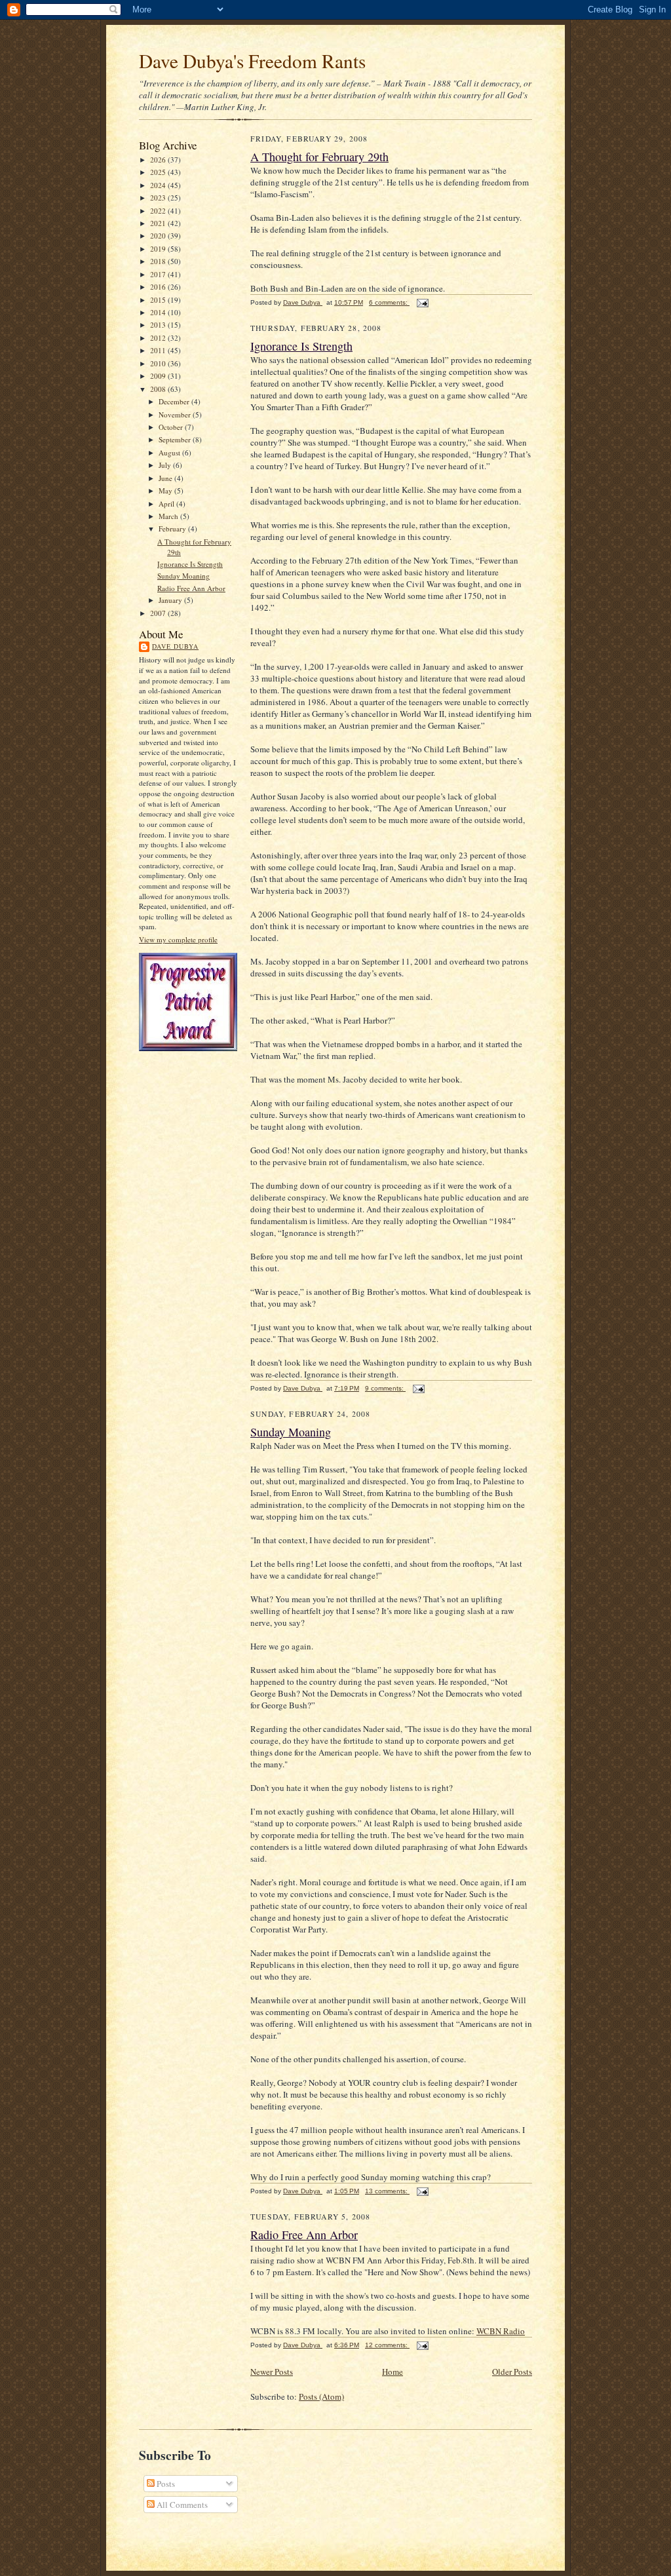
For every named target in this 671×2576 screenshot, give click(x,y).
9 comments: (385, 1388)
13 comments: (387, 2191)
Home (393, 2372)
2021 (159, 223)
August (170, 452)
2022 (159, 211)
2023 (159, 198)
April (167, 504)
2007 (159, 613)
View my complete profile (178, 939)
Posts (165, 2484)
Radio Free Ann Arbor (191, 588)
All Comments (181, 2505)
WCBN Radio (501, 2331)
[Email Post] (422, 302)
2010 (159, 363)
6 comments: (389, 302)
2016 (159, 287)
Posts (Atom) (321, 2396)
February (173, 529)
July (166, 465)
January (171, 600)
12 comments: (387, 2345)
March (169, 516)
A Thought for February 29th (319, 157)
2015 (159, 300)
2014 (159, 312)
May (166, 490)
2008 (159, 389)
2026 (159, 160)
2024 (159, 185)
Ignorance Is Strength (190, 564)
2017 (159, 274)
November (176, 414)
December (175, 401)
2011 (159, 350)
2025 (159, 172)
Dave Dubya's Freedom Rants (252, 61)
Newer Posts (272, 2372)
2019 (159, 249)
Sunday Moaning (183, 576)
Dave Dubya (175, 646)
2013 (159, 325)
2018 (159, 261)
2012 (159, 338)
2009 (159, 376)
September (176, 439)
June (166, 478)
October (172, 427)
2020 (159, 236)
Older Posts (512, 2372)
